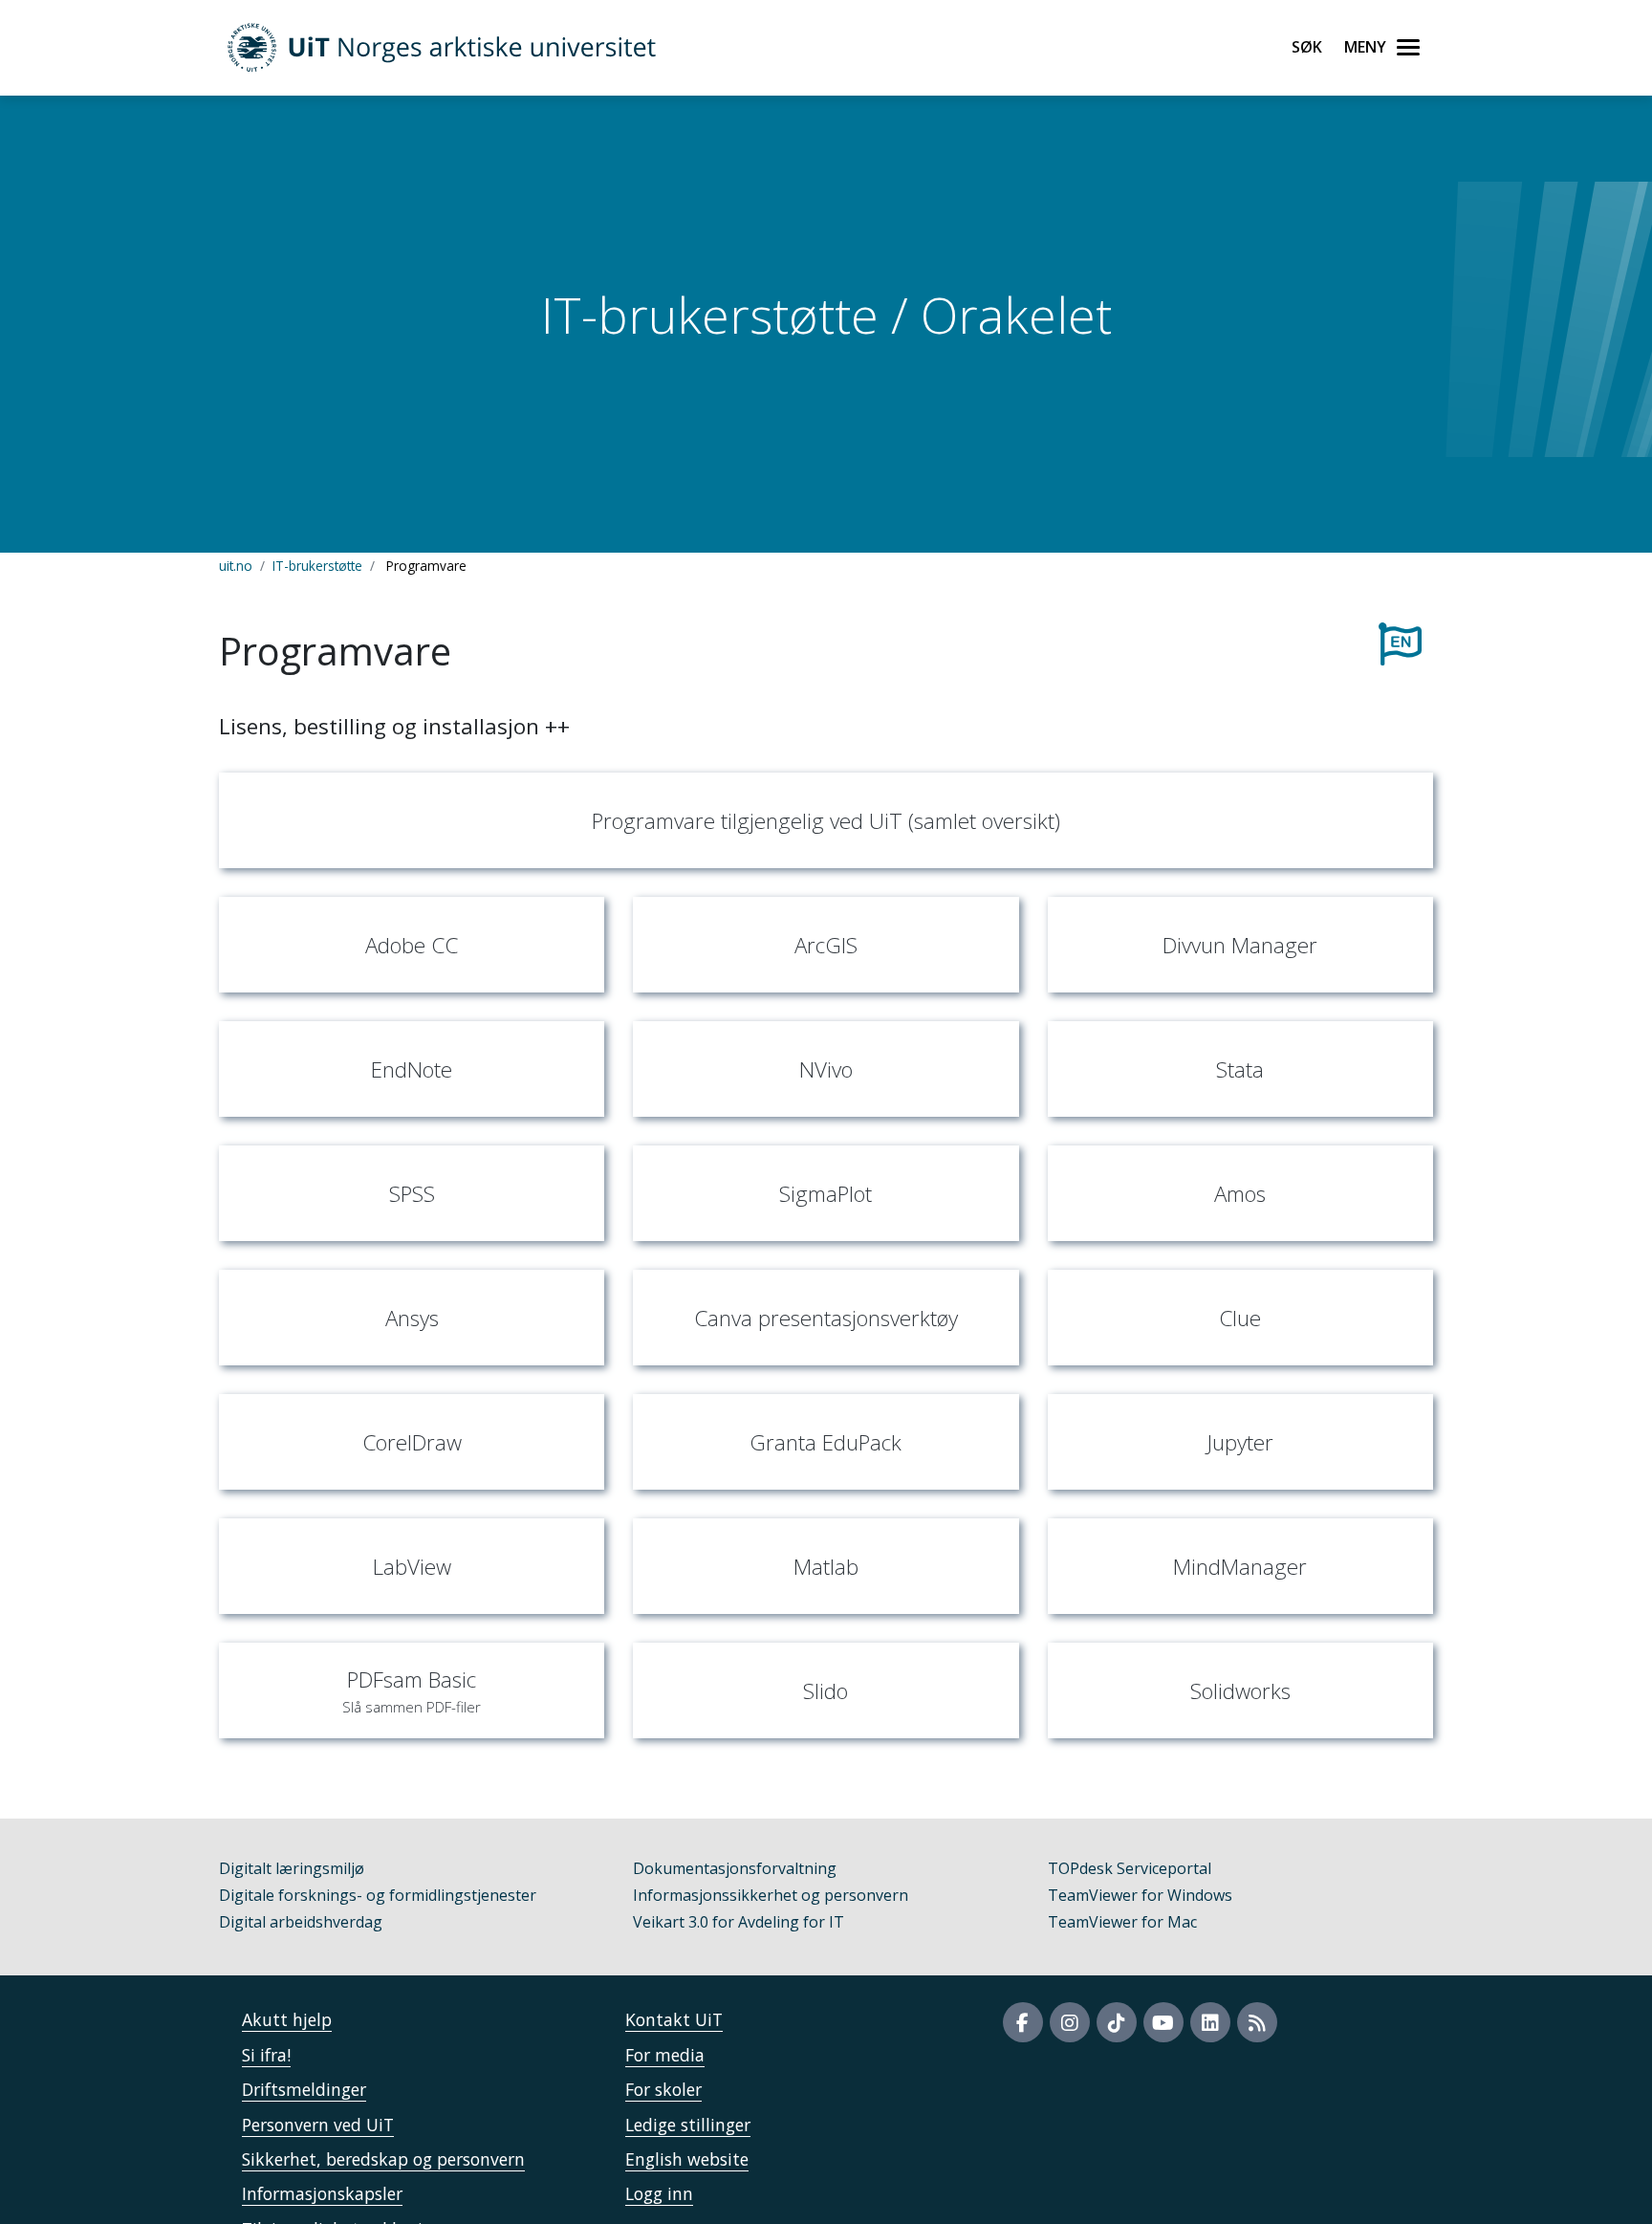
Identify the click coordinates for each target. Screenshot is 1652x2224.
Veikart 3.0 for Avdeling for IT (739, 1922)
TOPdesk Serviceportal (1130, 1868)
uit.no (236, 566)
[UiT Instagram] (1070, 2022)
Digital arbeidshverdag (301, 1922)
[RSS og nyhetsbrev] (1257, 2022)
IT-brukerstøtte (317, 566)
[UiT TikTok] (1117, 2022)
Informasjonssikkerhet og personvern (771, 1895)
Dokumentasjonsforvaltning (735, 1868)
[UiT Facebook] (1023, 2022)
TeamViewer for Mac (1122, 1922)
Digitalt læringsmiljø (292, 1868)
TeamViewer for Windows (1140, 1895)
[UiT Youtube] (1163, 2022)
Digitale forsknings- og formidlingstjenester (378, 1895)
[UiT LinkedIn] (1210, 2022)
